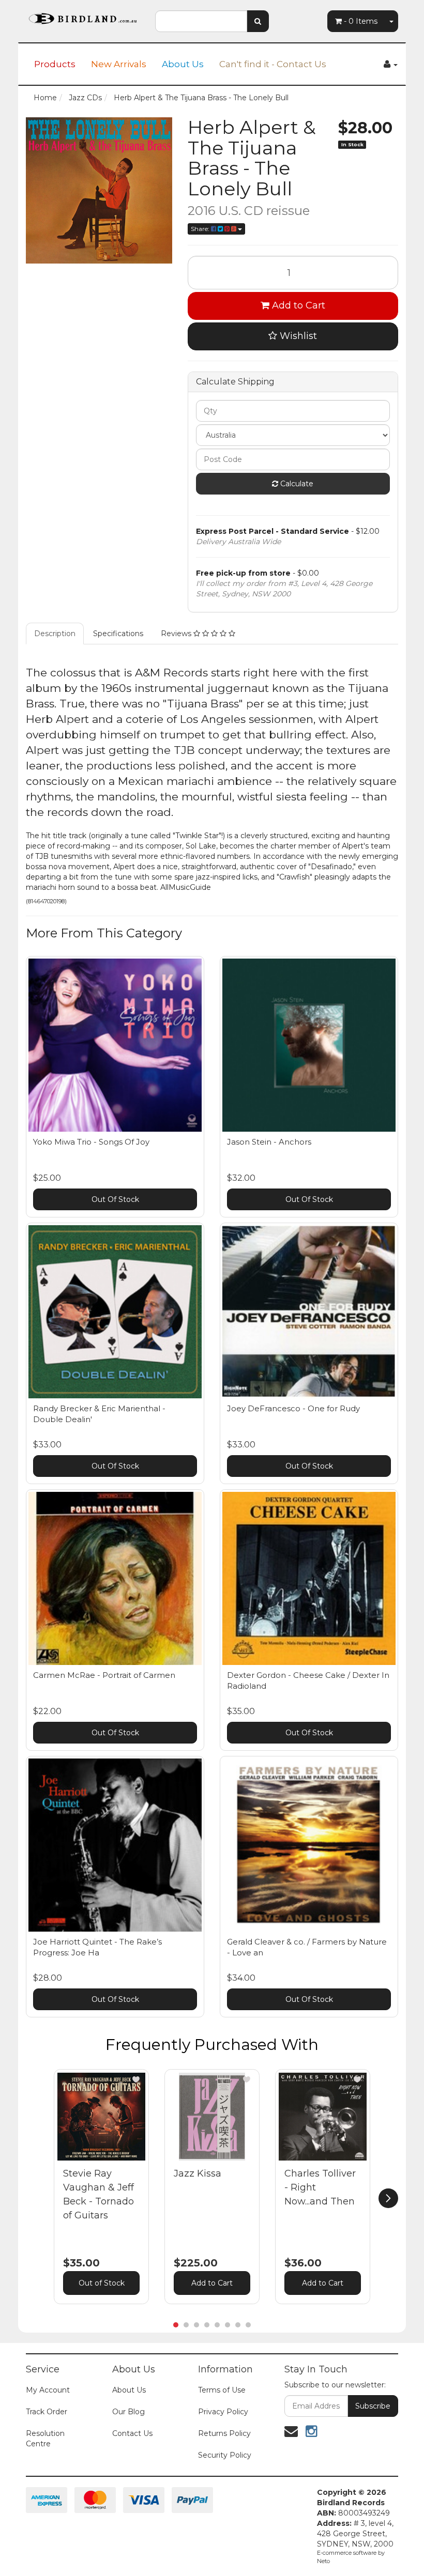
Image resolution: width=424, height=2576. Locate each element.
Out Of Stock (115, 1199)
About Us (183, 64)
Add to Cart (297, 305)
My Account (48, 2390)
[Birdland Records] (83, 16)
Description (55, 634)
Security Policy (225, 2455)
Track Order (47, 2412)
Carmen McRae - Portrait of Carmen (104, 1675)
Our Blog (128, 2412)
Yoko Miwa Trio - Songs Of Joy (91, 1142)
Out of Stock (102, 2283)
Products (55, 64)
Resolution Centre (45, 2439)
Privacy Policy (223, 2412)
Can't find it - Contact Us (273, 64)
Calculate (296, 484)
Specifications (118, 634)
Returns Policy (224, 2433)
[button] (136, 2079)
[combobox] (201, 21)
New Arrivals (119, 64)
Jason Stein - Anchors (269, 1142)
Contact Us (132, 2433)
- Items (361, 21)
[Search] (258, 21)
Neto (323, 2561)
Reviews (177, 634)
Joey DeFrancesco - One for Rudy (293, 1408)
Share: (201, 229)
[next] (388, 2198)
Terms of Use (222, 2390)
